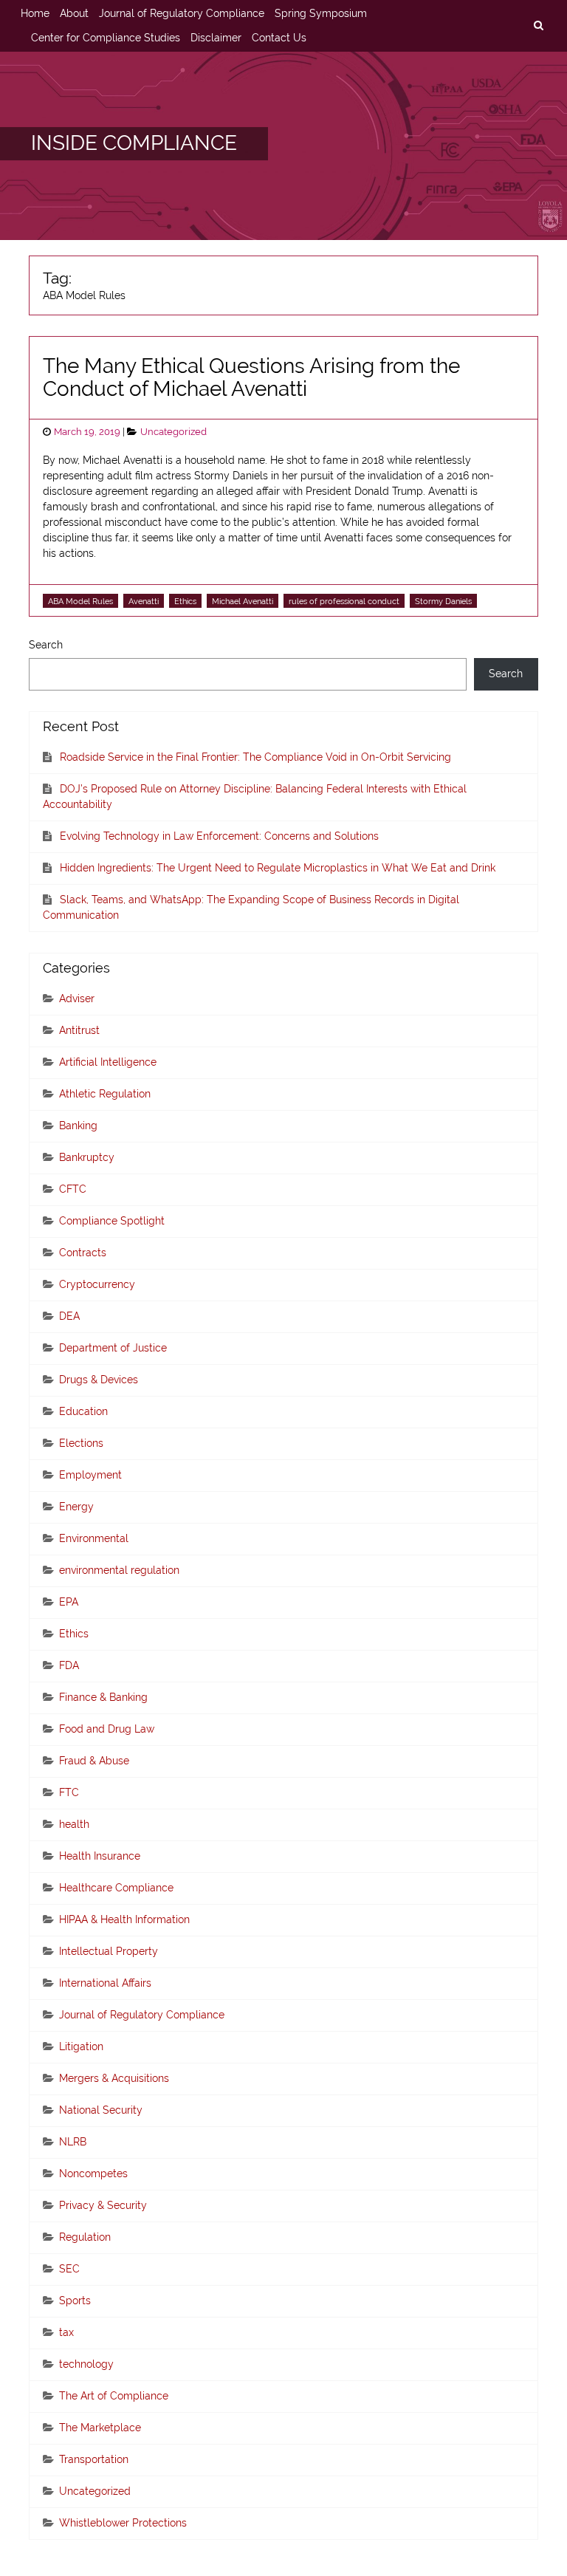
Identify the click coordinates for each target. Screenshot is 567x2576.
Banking (78, 1126)
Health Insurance (100, 1856)
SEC (69, 2269)
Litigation (81, 2046)
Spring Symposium (321, 13)
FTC (69, 1792)
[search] (538, 26)
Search (46, 645)
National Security (101, 2110)
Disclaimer (216, 38)
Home (35, 13)
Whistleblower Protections (123, 2523)
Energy (76, 1507)
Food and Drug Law (107, 1729)
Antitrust (79, 1030)
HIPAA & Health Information (124, 1919)
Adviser (77, 998)
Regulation (85, 2237)
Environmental (94, 1538)
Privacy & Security (103, 2205)
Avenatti (144, 601)
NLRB (73, 2142)
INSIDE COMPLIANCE (134, 143)
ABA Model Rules (80, 601)
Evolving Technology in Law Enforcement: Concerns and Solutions (219, 836)
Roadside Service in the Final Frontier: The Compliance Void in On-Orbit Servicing (255, 757)
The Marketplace (100, 2428)
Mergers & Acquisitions (114, 2078)
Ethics (185, 601)
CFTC (73, 1189)
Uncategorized (173, 432)
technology (86, 2364)
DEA (69, 1316)
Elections (81, 1443)
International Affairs (105, 1983)
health (74, 1824)
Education (83, 1411)
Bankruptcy (87, 1157)
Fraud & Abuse (94, 1761)
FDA (69, 1665)
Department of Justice (113, 1348)
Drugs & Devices (99, 1380)
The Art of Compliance (114, 2396)
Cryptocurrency (97, 1284)
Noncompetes (93, 2173)
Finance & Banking (103, 1697)
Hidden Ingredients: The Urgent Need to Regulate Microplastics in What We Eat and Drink (278, 868)
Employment (90, 1475)
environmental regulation (119, 1570)
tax (66, 2332)
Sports (75, 2301)
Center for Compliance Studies (106, 38)
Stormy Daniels (443, 601)
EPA (69, 1602)
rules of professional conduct (344, 601)
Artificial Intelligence (108, 1062)
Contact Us (279, 38)
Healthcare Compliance (116, 1888)
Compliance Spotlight (112, 1221)
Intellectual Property (109, 1951)
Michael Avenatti (243, 601)
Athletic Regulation (105, 1094)
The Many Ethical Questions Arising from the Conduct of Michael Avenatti (251, 377)
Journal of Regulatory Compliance (182, 13)
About (74, 13)
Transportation (94, 2459)
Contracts (83, 1253)
